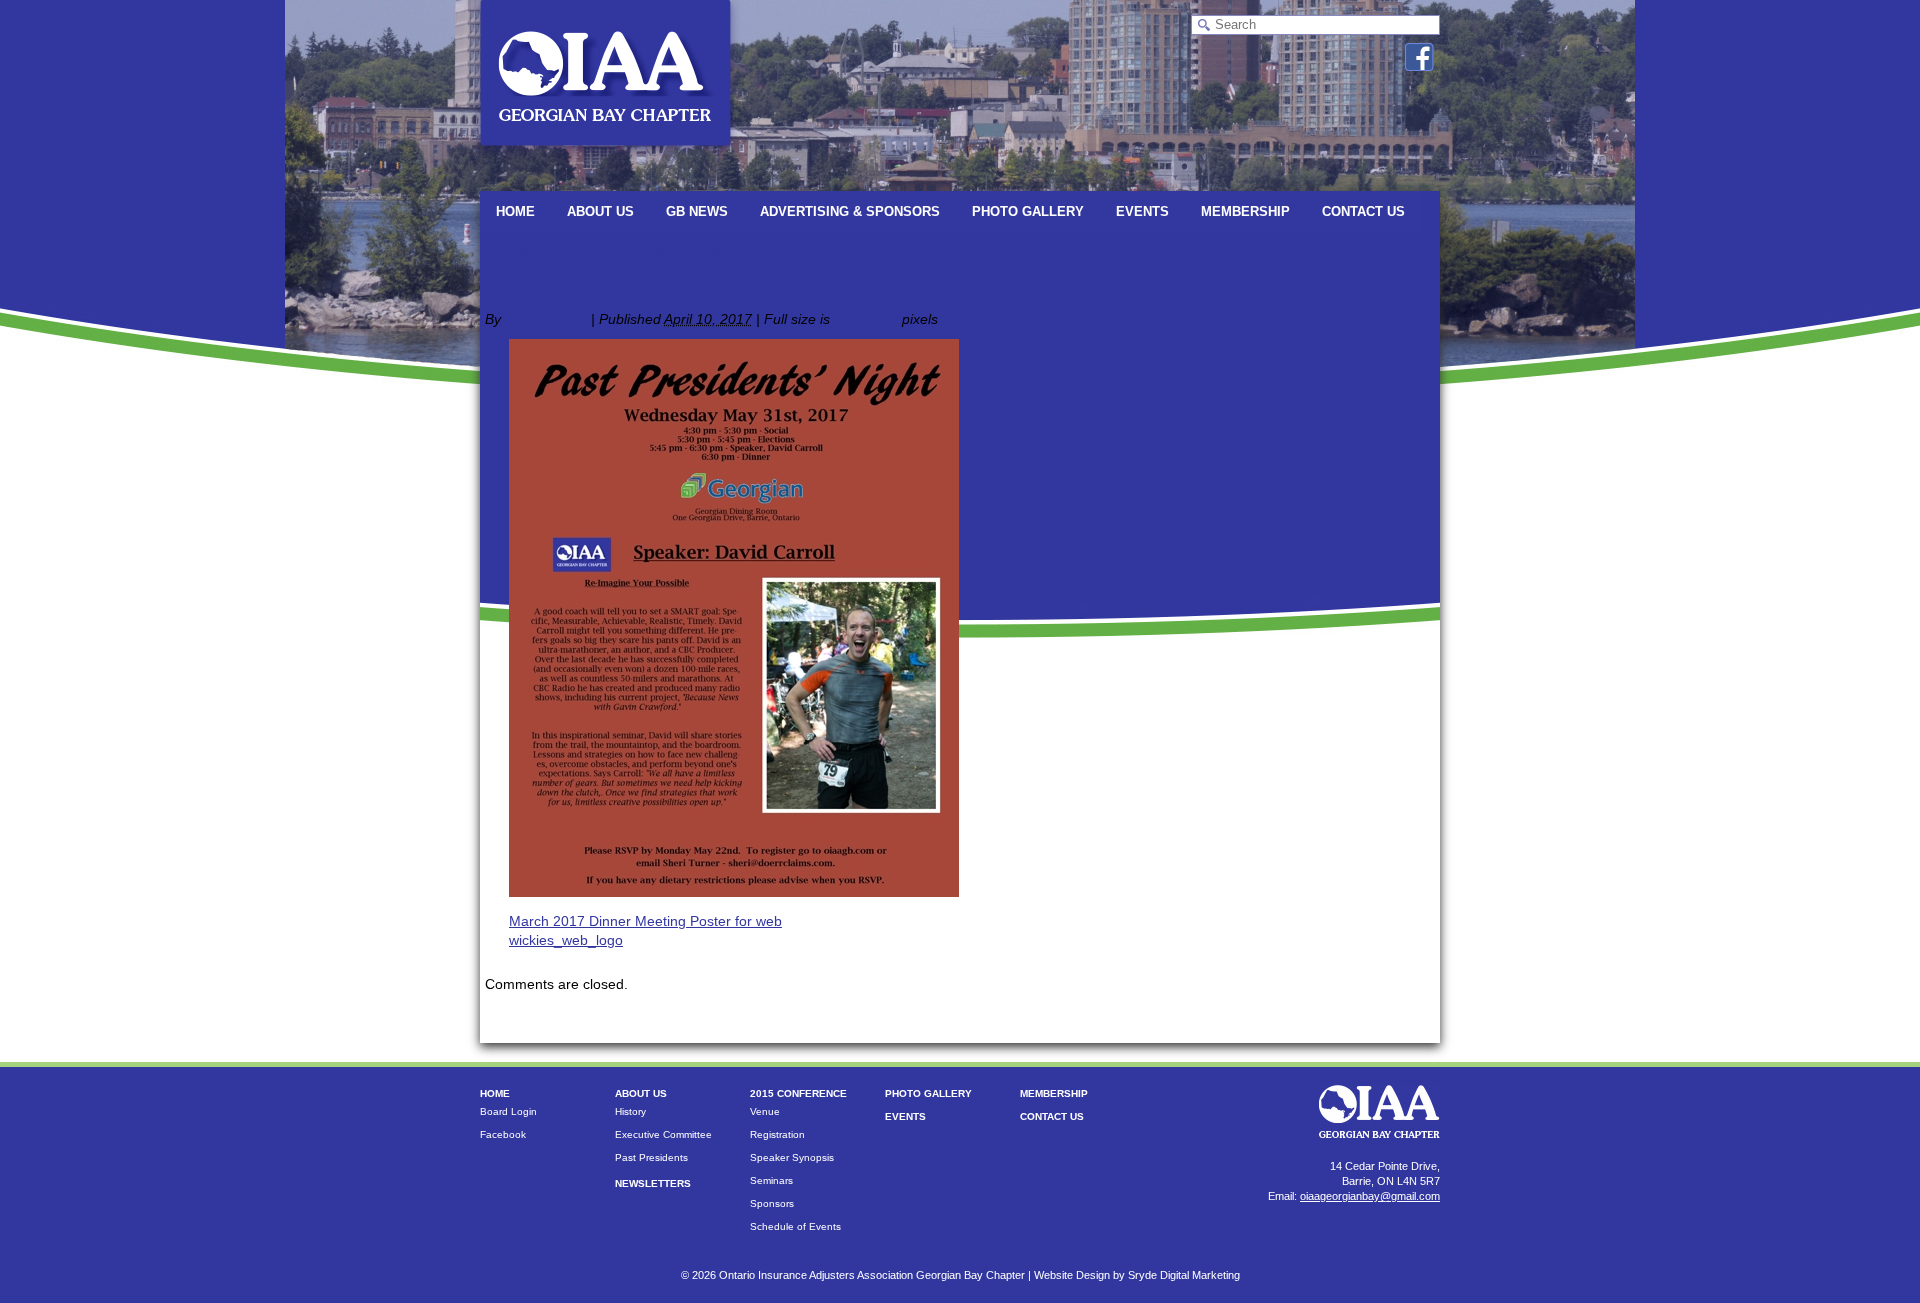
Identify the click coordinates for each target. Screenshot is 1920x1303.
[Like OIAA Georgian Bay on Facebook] (1419, 57)
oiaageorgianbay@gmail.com (1370, 1196)
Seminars (771, 1180)
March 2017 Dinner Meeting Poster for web (645, 921)
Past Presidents (651, 1157)
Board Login (508, 1111)
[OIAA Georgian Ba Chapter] (605, 155)
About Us (600, 211)
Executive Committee (663, 1134)
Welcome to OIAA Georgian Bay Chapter (622, 252)
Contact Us (1363, 211)
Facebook (503, 1134)
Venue (765, 1111)
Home (515, 211)
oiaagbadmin (546, 319)
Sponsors (772, 1203)
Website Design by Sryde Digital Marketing (1137, 1275)
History (630, 1111)
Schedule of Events (795, 1226)
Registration (777, 1134)
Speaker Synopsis (792, 1157)
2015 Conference (798, 1093)
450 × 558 (866, 319)
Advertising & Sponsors (850, 211)
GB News (697, 211)
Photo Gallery (1028, 211)
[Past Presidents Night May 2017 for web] (734, 892)
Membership (1245, 211)
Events (1142, 211)
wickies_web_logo (566, 940)
